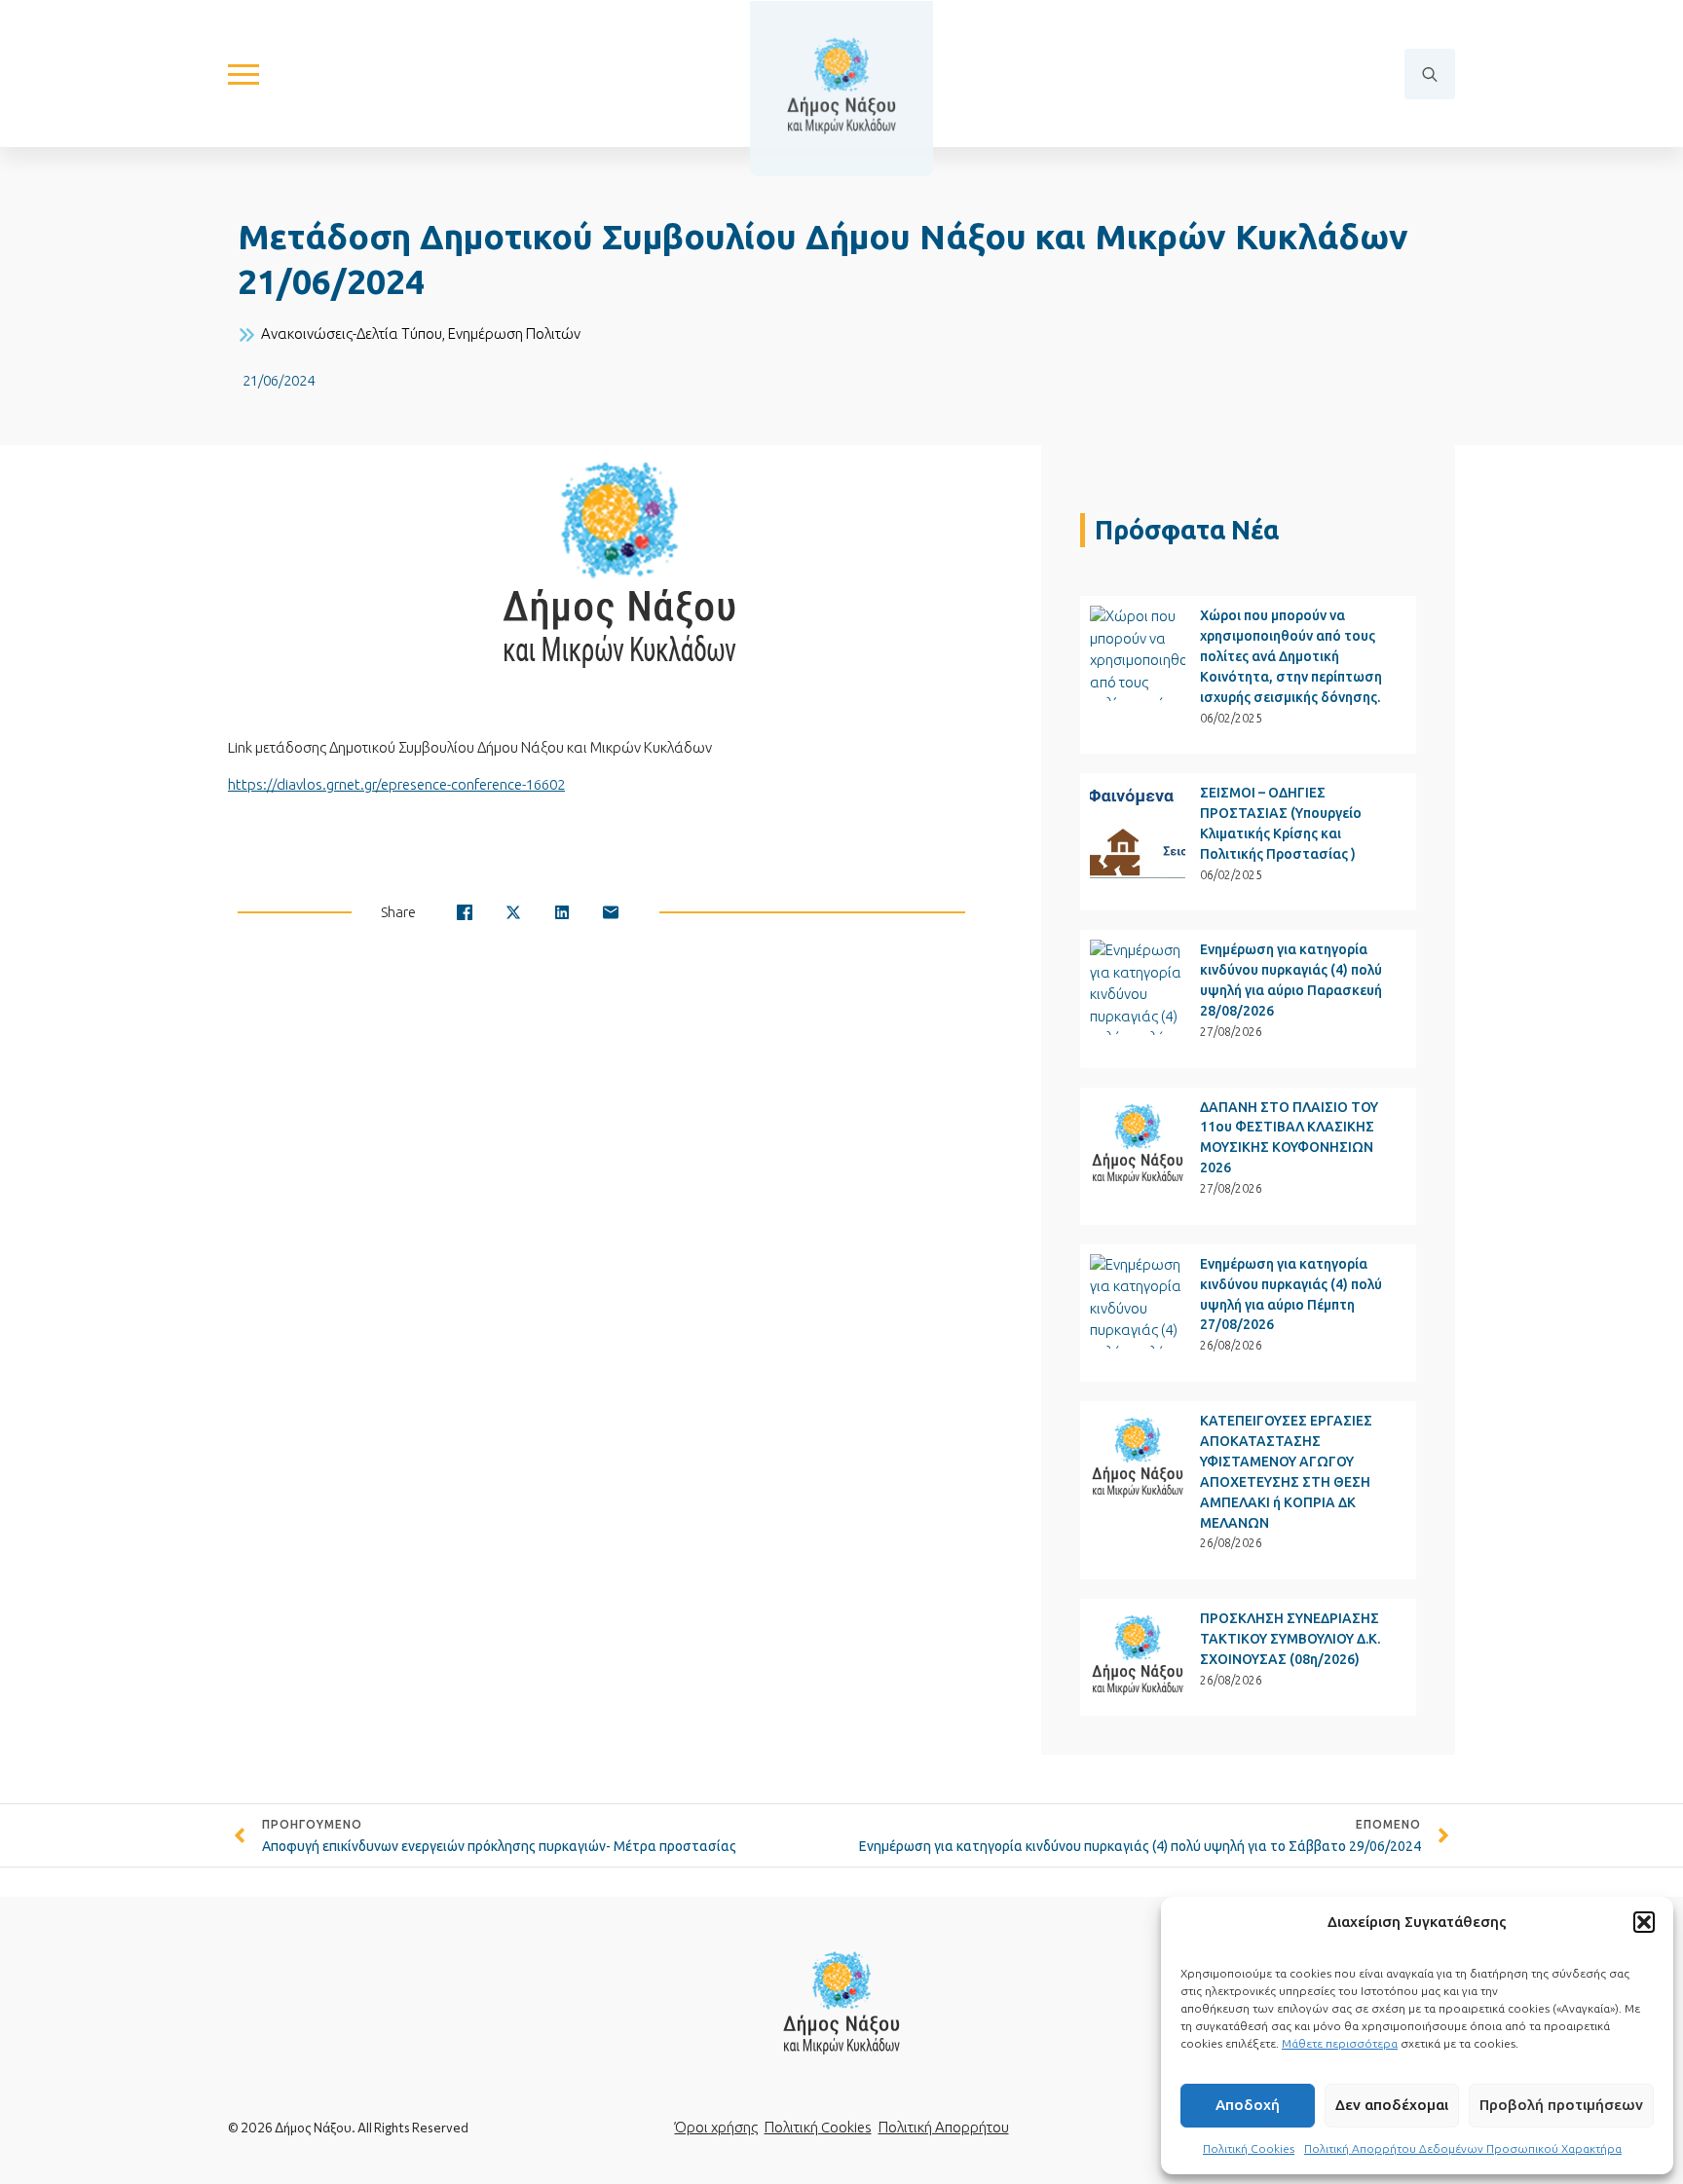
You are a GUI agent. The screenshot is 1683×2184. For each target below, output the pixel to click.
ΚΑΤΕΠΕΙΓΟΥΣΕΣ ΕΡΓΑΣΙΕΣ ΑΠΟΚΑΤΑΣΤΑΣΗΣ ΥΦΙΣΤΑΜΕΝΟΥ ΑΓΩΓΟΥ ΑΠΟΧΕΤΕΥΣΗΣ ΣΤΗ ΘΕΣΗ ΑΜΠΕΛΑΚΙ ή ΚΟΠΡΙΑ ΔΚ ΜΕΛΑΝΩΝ (1286, 1472)
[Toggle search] (1430, 74)
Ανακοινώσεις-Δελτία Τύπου (352, 333)
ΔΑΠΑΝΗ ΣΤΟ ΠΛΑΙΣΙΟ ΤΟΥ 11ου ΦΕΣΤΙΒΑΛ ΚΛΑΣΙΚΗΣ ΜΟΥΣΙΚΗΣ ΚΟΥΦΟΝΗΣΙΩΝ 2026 (1289, 1138)
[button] (1644, 1922)
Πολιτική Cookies (1249, 2148)
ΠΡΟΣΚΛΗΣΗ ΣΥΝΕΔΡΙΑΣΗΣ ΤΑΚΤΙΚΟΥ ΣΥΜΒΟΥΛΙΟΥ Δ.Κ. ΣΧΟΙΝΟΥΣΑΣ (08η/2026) (1290, 1639)
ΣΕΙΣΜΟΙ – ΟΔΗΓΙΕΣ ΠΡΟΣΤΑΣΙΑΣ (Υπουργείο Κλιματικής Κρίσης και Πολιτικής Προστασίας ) (1281, 823)
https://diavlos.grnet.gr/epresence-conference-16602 (396, 784)
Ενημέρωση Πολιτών (514, 333)
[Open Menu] (243, 74)
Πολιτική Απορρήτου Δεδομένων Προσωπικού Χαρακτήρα (1463, 2148)
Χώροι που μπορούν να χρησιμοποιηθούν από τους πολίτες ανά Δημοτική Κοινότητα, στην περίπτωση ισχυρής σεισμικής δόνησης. (1291, 656)
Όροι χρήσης (716, 2127)
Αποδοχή (1248, 2105)
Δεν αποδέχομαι (1392, 2105)
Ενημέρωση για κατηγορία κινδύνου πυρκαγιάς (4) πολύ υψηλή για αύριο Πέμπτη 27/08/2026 (1291, 1295)
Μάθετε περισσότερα (1340, 2043)
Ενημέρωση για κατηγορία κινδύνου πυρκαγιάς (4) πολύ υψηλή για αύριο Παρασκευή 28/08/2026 (1291, 980)
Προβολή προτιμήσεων (1561, 2105)
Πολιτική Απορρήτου (944, 2127)
